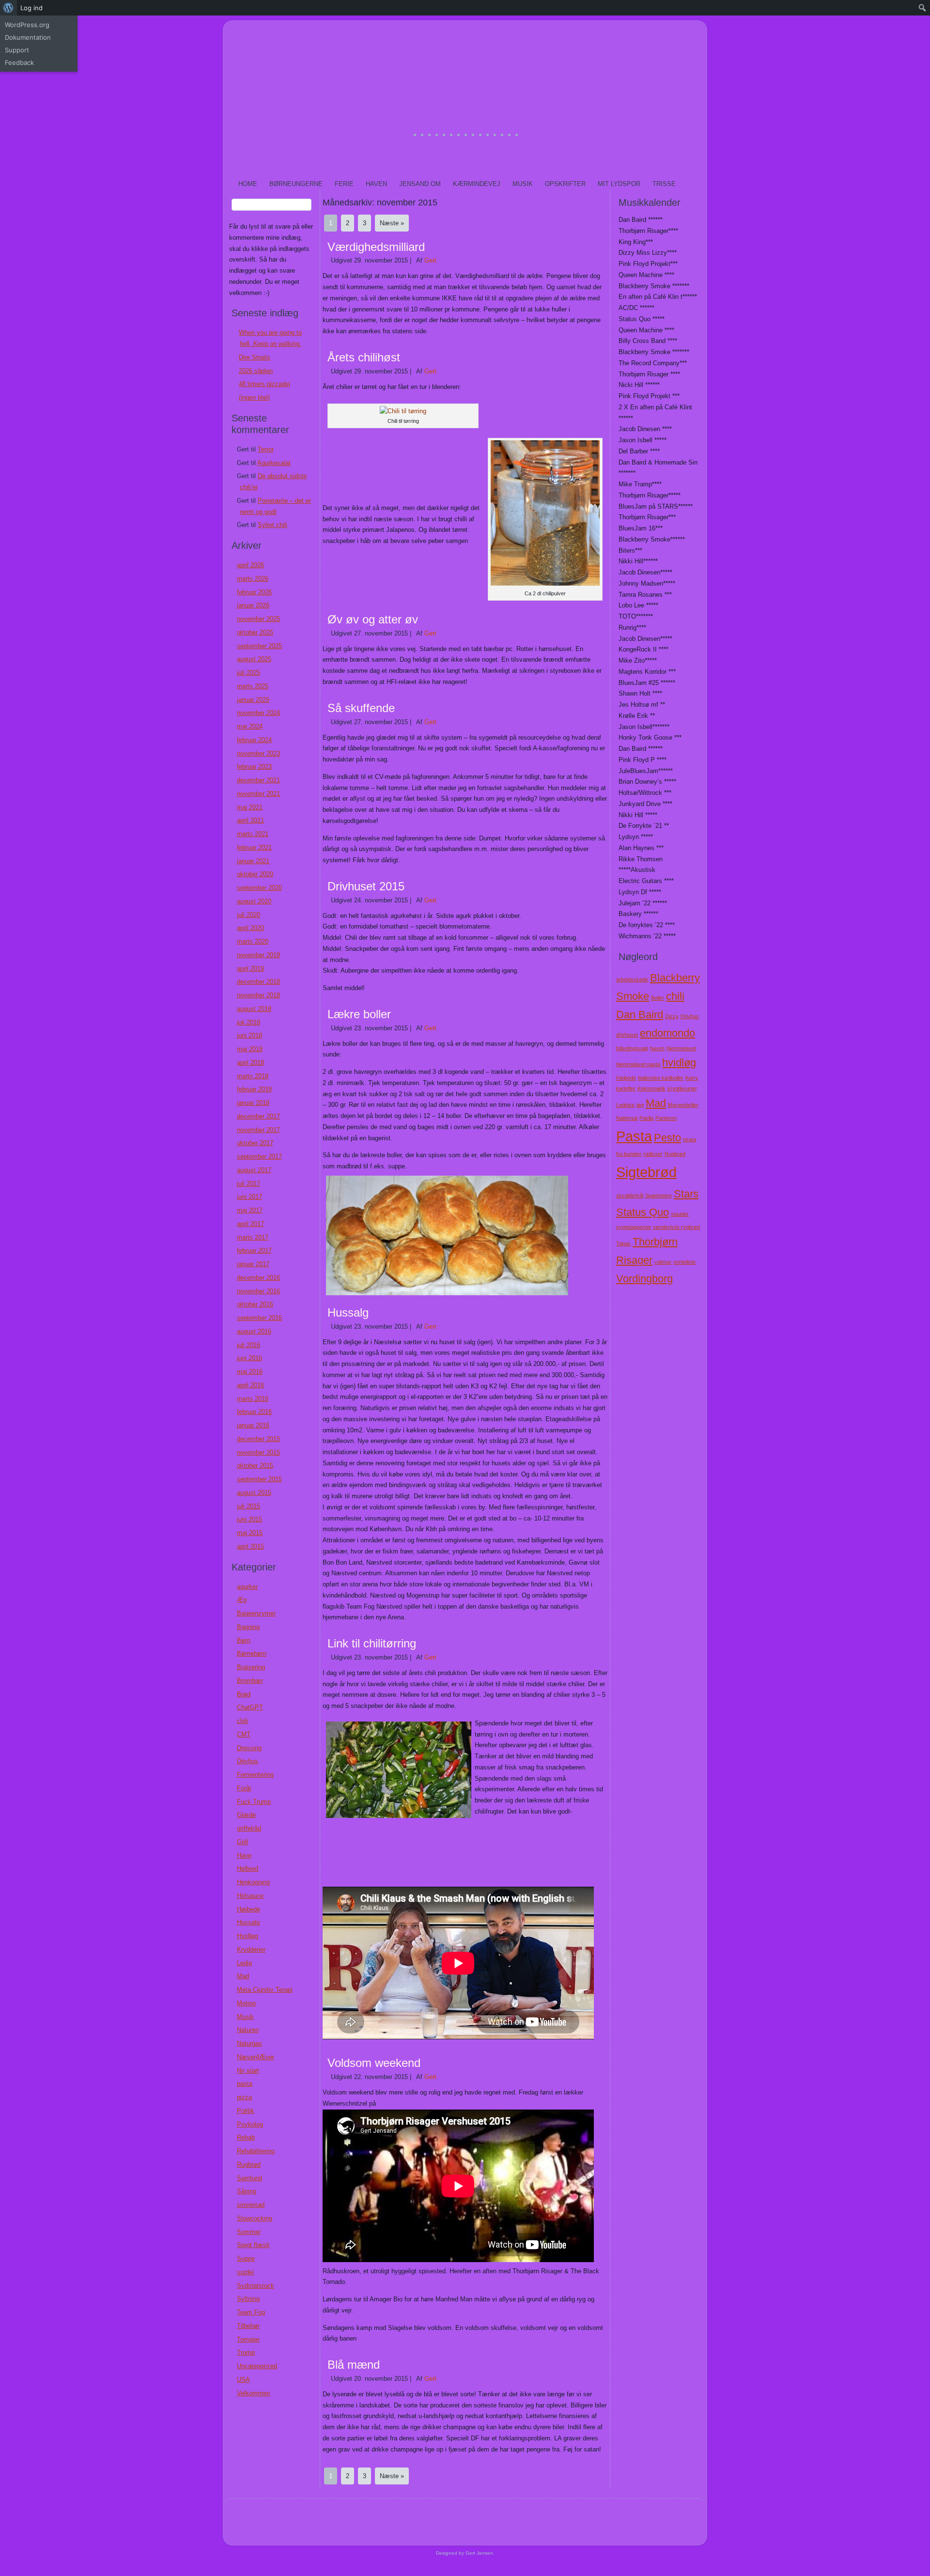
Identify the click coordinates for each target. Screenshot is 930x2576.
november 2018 (258, 995)
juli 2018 (248, 1022)
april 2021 (250, 820)
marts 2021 (253, 834)
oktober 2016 (255, 1304)
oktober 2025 (255, 632)
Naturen (248, 2030)
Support (17, 50)
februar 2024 (254, 740)
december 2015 (258, 1439)
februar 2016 (254, 1412)
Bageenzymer (256, 1613)
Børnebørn (252, 1653)
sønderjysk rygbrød (676, 1227)
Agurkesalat (274, 463)
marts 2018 (253, 1076)
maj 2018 (250, 1049)
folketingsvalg (632, 1048)
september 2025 (259, 646)
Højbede (248, 1909)
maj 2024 (250, 726)
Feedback (19, 62)
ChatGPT (250, 1707)
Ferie (344, 184)
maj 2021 (250, 807)
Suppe (246, 2258)
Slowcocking (255, 2218)
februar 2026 (254, 592)
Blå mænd (354, 2365)
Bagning (248, 1627)
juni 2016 (249, 1358)
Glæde (246, 1815)
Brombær (250, 1681)
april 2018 (250, 1063)
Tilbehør (248, 2326)
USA (243, 2380)
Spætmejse (659, 1195)
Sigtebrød (646, 1172)
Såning (247, 2191)
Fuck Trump (254, 1802)
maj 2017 (250, 1210)
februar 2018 (254, 1089)
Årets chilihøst (364, 357)
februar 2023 (254, 767)
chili (242, 1721)
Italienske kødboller (661, 1078)
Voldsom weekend (374, 2063)
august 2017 (254, 1170)
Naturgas (249, 2043)
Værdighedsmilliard (376, 247)
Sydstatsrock (256, 2286)
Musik (523, 184)
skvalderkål (630, 1195)
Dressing (249, 1748)
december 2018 (258, 982)
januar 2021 (253, 861)
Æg (242, 1600)
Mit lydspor (619, 184)
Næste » (392, 223)
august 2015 (254, 1493)
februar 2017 (254, 1250)
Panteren (666, 1118)
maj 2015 (250, 1533)
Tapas (623, 1243)
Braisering (251, 1667)
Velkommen (253, 2393)
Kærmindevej (477, 184)
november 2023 (258, 753)
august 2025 (254, 659)
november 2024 (258, 713)
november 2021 (258, 794)
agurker (247, 1587)
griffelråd (249, 1828)
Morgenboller (683, 1105)
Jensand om (420, 184)
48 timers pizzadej (264, 384)
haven (657, 1048)
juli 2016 (248, 1345)
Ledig (244, 1963)
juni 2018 (249, 1035)
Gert (430, 260)
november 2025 (258, 619)
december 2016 (258, 1278)
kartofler (626, 1088)
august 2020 (254, 901)
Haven (376, 184)
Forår (244, 1788)
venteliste (684, 1262)
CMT (244, 1734)
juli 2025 (248, 673)
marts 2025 (253, 686)
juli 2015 (248, 1506)
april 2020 (250, 928)
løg (640, 1105)
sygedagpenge (634, 1227)
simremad (251, 2205)
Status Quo (643, 1212)
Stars (686, 1194)
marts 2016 (253, 1399)
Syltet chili (272, 525)
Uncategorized (257, 2366)
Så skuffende (361, 708)
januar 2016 (253, 1425)
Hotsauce (250, 1896)
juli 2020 (248, 915)
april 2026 (250, 565)
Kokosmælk (651, 1088)
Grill (242, 1842)
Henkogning (253, 1882)
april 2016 (250, 1385)
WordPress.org (27, 25)
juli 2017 (248, 1184)
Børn (244, 1640)
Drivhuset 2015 (366, 886)
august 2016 (254, 1331)
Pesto (667, 1138)
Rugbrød (249, 2165)
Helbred (248, 1869)
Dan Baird (640, 1015)
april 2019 (250, 969)
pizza (244, 2097)
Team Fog (251, 2312)
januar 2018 (253, 1103)
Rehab (246, 2137)
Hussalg (248, 1922)
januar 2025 (253, 700)
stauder (680, 1214)
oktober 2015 (255, 1466)
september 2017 (259, 1156)
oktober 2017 (255, 1143)
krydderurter (682, 1088)
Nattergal (627, 1118)
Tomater (248, 2339)
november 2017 (258, 1130)
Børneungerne (296, 184)
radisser (653, 1154)
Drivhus (248, 1761)
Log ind (31, 8)
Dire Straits (255, 357)
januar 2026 (253, 605)
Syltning (248, 2299)
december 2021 (258, 780)
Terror (266, 449)
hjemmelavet (681, 1048)
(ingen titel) (254, 397)
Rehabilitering (256, 2151)
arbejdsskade (632, 979)
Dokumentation (28, 37)
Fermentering (255, 1775)
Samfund (249, 2178)
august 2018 (254, 1009)
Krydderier (251, 1949)
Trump (246, 2352)
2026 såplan (256, 371)
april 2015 (250, 1546)
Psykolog (250, 2124)
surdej (245, 2272)
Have (244, 1855)
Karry (692, 1078)
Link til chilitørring (372, 1643)
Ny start (248, 2071)
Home (248, 184)
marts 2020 (253, 941)
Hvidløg (248, 1936)
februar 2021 (254, 847)
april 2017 (250, 1224)
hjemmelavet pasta (638, 1064)
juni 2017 (249, 1197)
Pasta (634, 1136)
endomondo (667, 1033)
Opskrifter (565, 184)
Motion (246, 2003)
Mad (243, 1976)
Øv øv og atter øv (373, 619)
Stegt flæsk (253, 2245)
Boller (658, 998)
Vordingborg (644, 1279)
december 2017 (258, 1116)
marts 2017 (253, 1237)
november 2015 (258, 1452)
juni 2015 (249, 1519)
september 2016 (259, 1318)
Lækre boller (359, 1014)
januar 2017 (253, 1264)
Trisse (664, 184)
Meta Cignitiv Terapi (265, 1990)
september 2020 (259, 888)
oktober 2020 (255, 874)
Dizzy (672, 1016)
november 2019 (258, 955)
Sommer (249, 2232)
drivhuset (627, 1035)
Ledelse (625, 1105)
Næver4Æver (256, 2057)
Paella (646, 1118)
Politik (246, 2111)
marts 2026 (253, 579)
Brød (244, 1694)
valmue (663, 1262)
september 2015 (259, 1479)
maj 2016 (250, 1372)
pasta (245, 2084)
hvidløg (679, 1063)
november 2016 (258, 1291)
